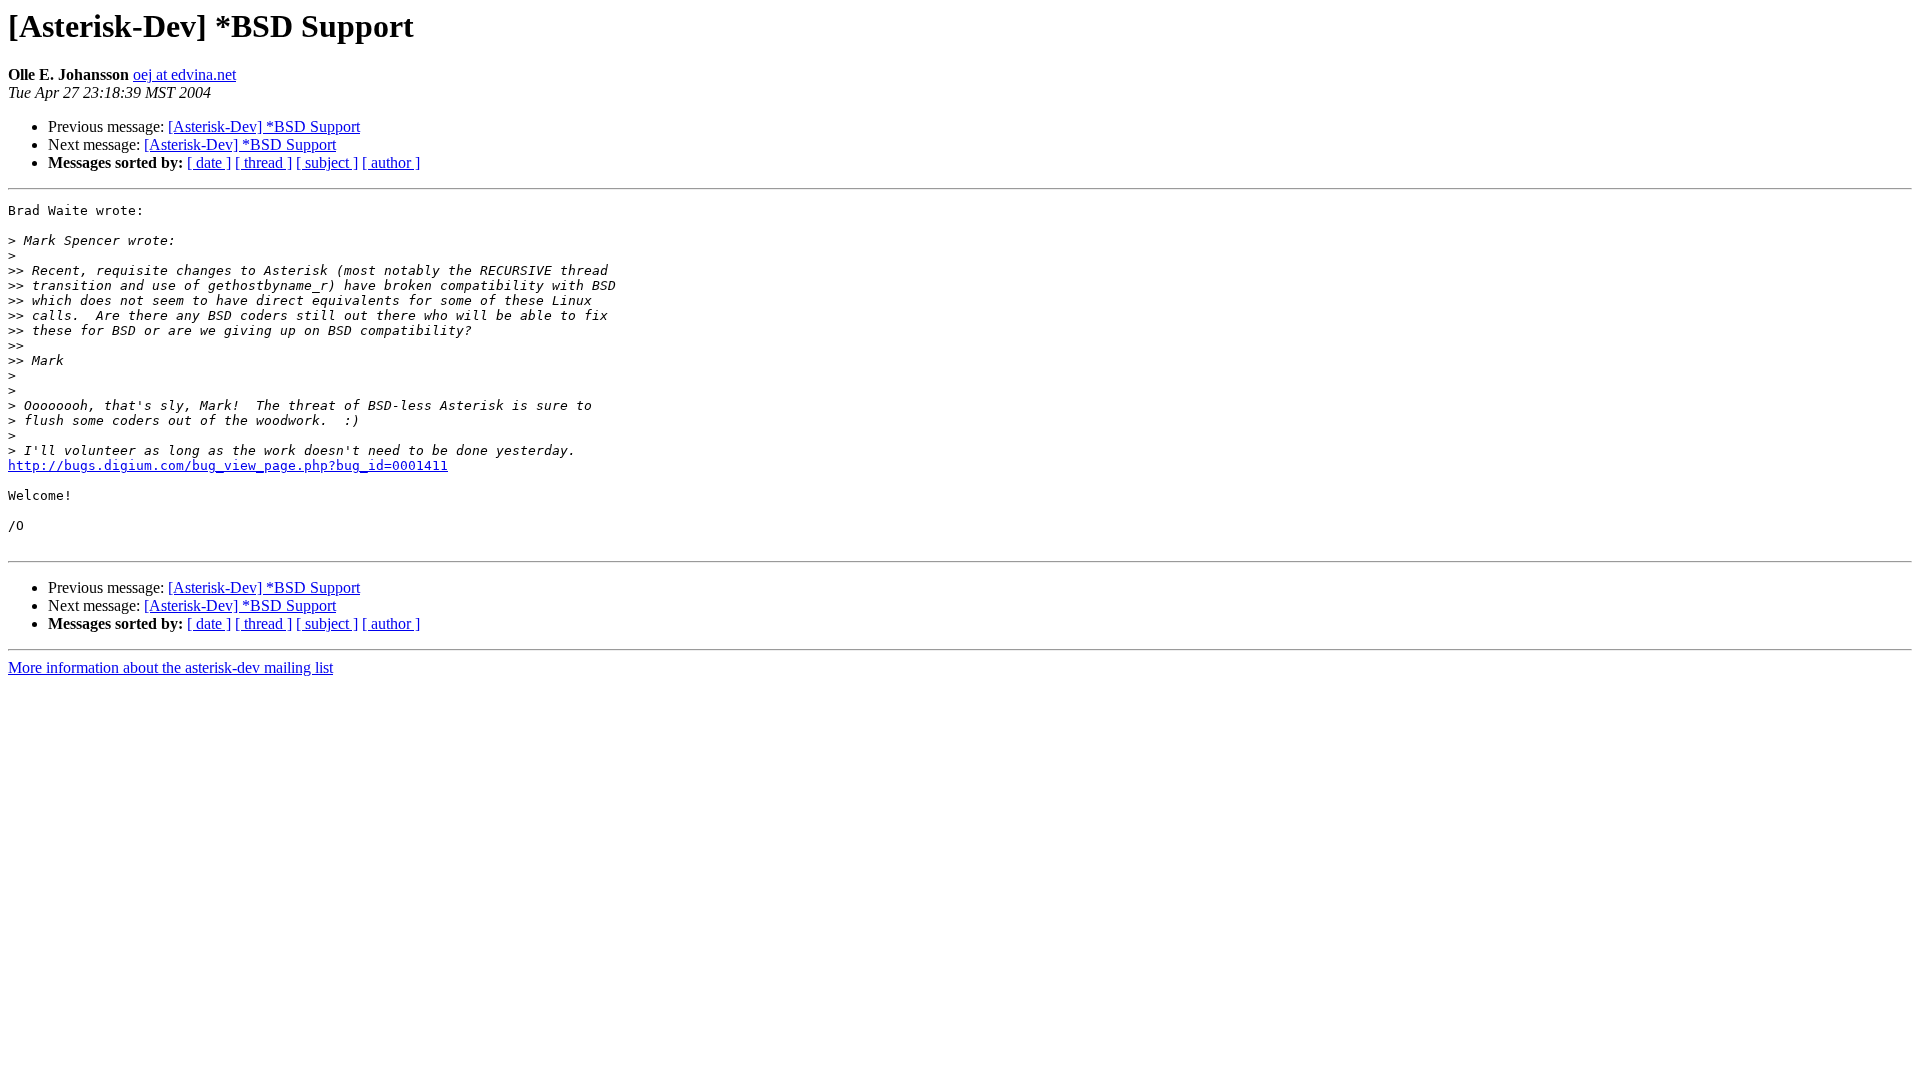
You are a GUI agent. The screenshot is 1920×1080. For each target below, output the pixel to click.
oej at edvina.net (184, 74)
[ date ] (209, 162)
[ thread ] (263, 162)
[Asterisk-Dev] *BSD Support (264, 126)
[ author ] (391, 162)
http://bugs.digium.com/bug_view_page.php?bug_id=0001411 (228, 465)
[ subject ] (327, 162)
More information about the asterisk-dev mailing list (170, 667)
